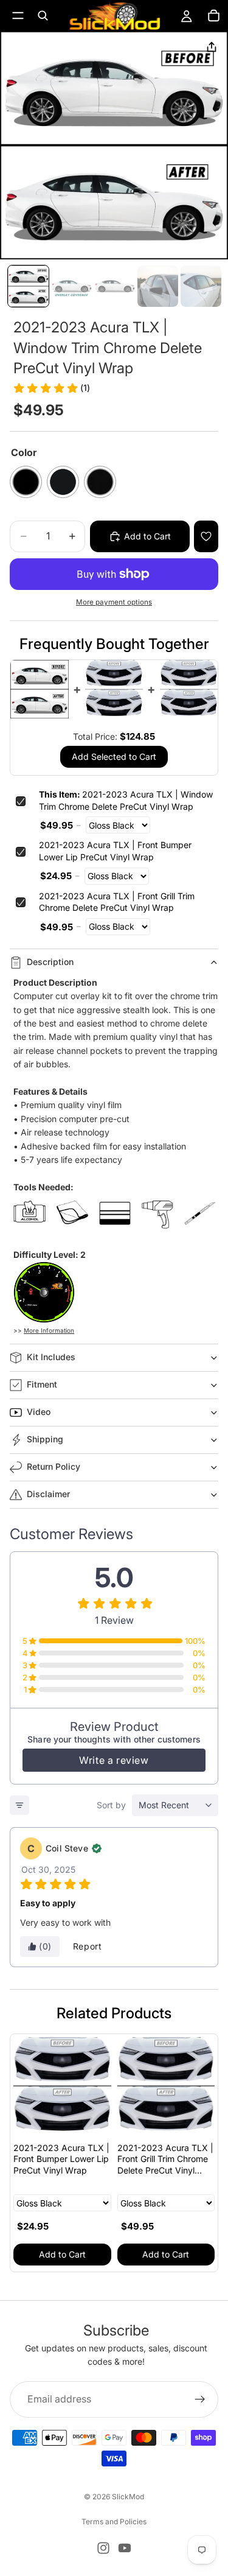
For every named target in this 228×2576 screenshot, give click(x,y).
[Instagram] (103, 2548)
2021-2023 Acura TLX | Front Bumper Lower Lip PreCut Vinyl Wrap (115, 851)
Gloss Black (26, 482)
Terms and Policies (114, 2522)
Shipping (45, 1439)
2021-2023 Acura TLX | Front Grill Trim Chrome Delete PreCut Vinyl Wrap (117, 902)
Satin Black (100, 482)
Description (50, 962)
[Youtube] (125, 2548)
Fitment (42, 1384)
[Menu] (18, 16)
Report (88, 1946)
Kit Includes (51, 1357)
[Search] (43, 16)
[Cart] (213, 16)
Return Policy (54, 1466)
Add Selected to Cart (114, 756)
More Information (49, 1330)
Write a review (114, 1760)
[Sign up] (200, 2399)
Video (39, 1412)
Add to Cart (62, 2254)
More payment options (114, 602)
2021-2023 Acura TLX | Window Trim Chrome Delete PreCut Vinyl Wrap (126, 800)
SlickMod (128, 2497)
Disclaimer (48, 1494)
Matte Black (63, 482)
